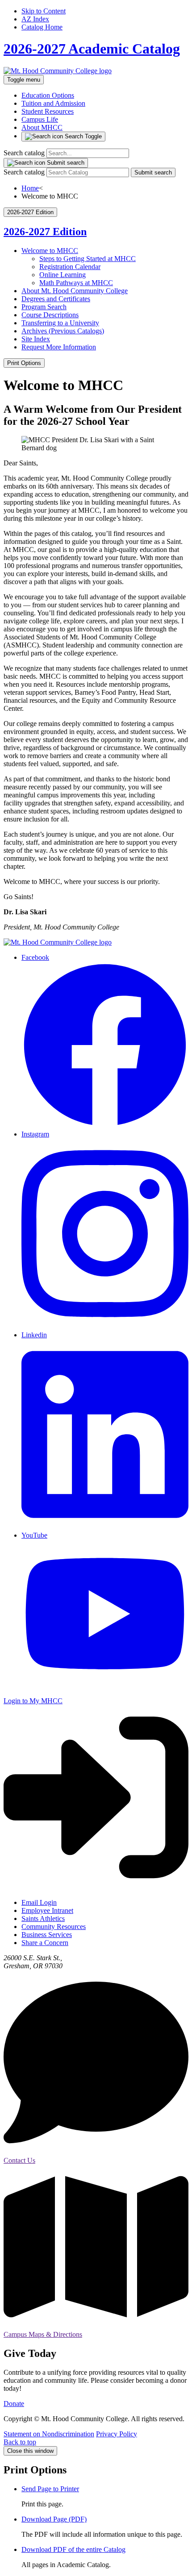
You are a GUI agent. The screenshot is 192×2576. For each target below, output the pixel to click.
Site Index (36, 339)
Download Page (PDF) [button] (54, 2519)
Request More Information (59, 347)
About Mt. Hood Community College (75, 291)
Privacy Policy (117, 2434)
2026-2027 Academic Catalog (92, 49)
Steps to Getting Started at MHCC (88, 259)
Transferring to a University (60, 323)
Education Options (48, 95)
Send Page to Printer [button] (50, 2489)
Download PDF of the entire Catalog (73, 2549)
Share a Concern (45, 1943)
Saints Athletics (43, 1919)
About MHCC (42, 127)
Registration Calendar (70, 267)
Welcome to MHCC (50, 251)
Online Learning (63, 275)
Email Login (39, 1902)
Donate (14, 2404)
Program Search (44, 307)
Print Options (24, 363)
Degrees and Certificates (56, 299)
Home (30, 188)
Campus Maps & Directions (43, 2334)
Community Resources (54, 1927)
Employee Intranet (47, 1910)
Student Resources (48, 111)
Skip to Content (44, 11)
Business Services (47, 1935)
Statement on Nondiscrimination (49, 2434)
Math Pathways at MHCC (76, 283)
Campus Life (40, 119)
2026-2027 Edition (45, 232)
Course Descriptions (50, 315)
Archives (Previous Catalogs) (63, 331)
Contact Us (19, 2160)
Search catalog (24, 153)
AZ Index (35, 19)
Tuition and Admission (53, 103)
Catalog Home (42, 27)
